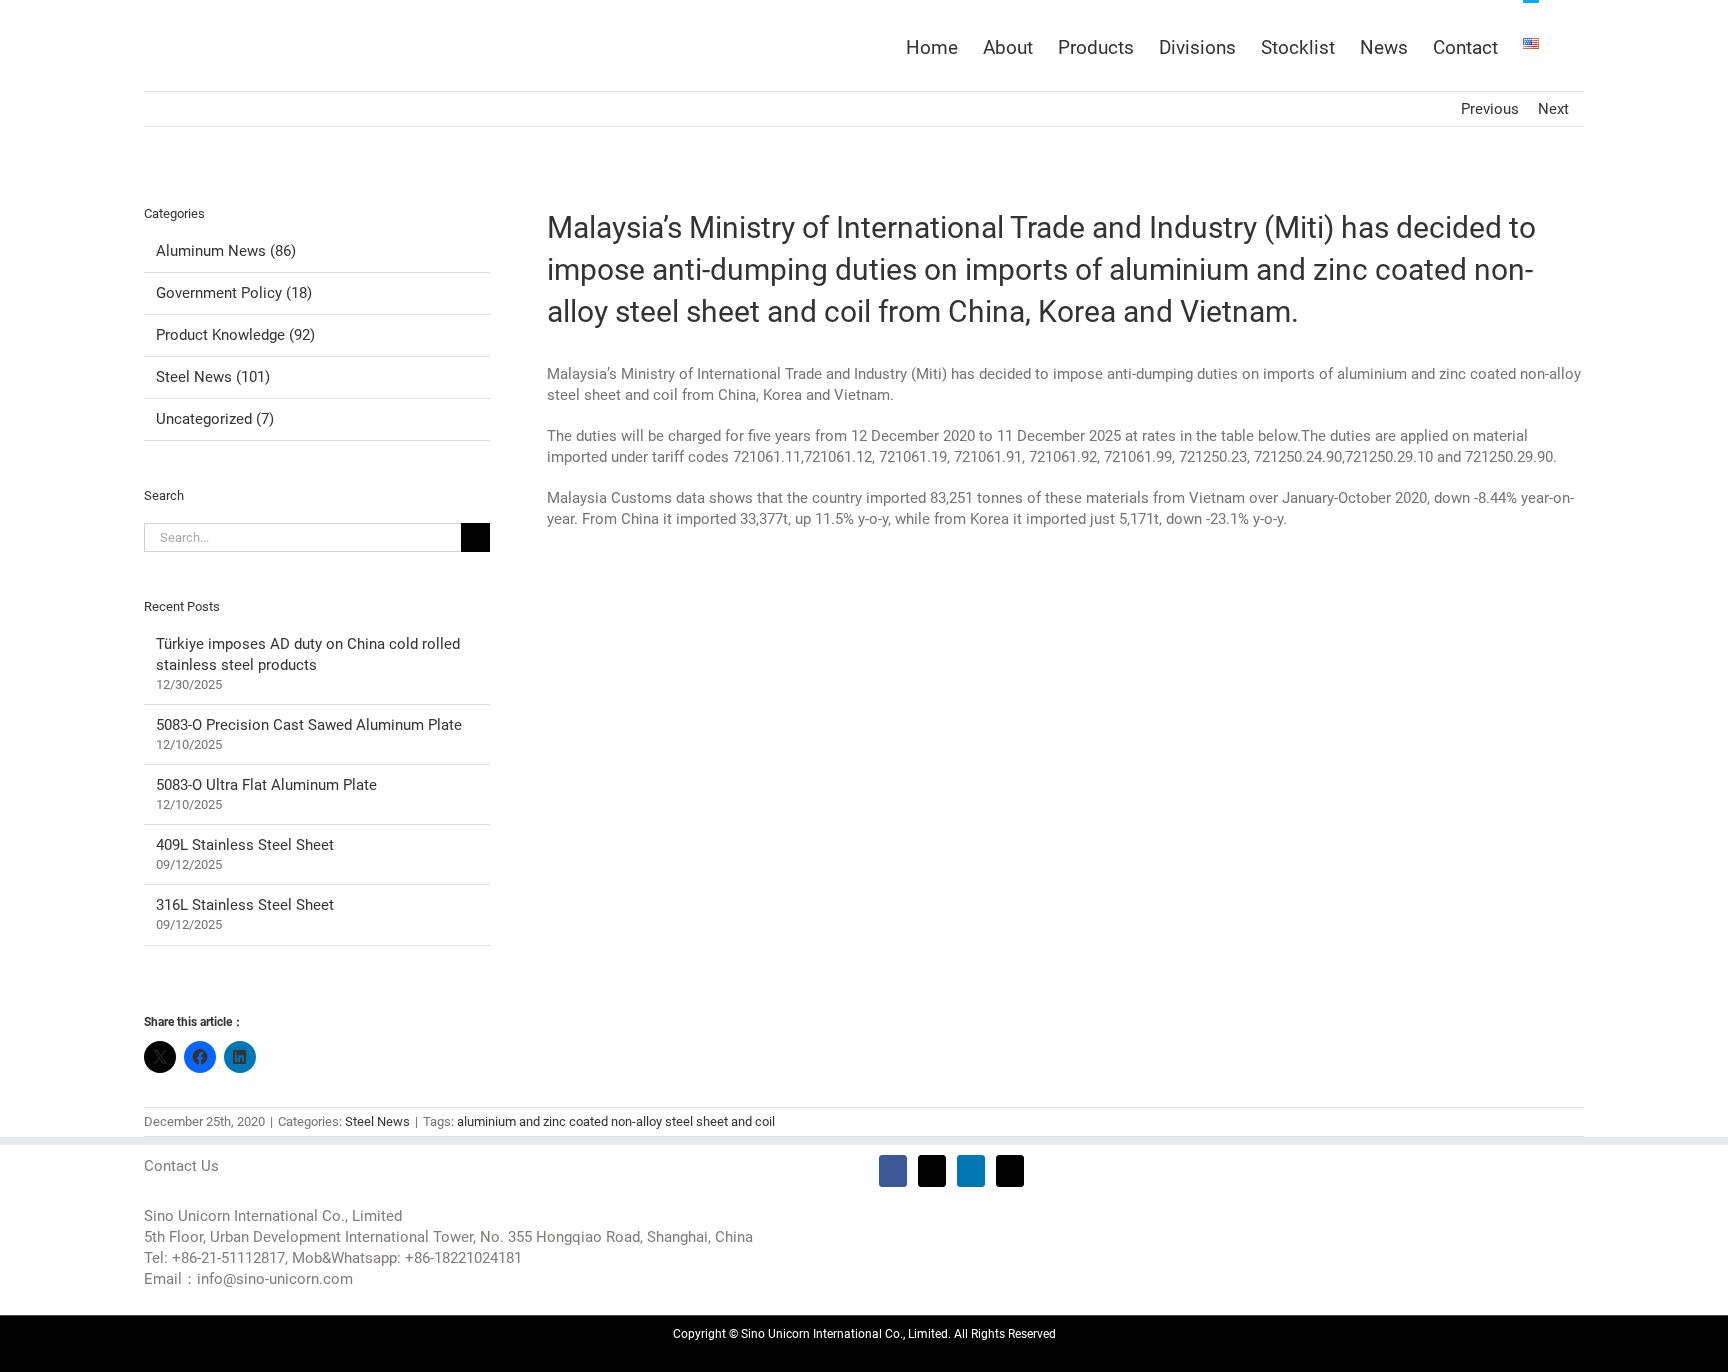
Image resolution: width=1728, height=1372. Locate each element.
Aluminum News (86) (226, 251)
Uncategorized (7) (215, 419)
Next (1553, 109)
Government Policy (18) (234, 293)
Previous (1490, 109)
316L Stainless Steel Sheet (245, 905)
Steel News (377, 1121)
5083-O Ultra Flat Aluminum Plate (266, 785)
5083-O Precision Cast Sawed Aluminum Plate (309, 725)
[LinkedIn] (971, 1171)
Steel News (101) (213, 377)
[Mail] (1010, 1171)
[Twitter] (932, 1171)
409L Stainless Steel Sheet (245, 845)
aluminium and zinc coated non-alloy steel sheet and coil (616, 1121)
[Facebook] (893, 1171)
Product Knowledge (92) (235, 335)
